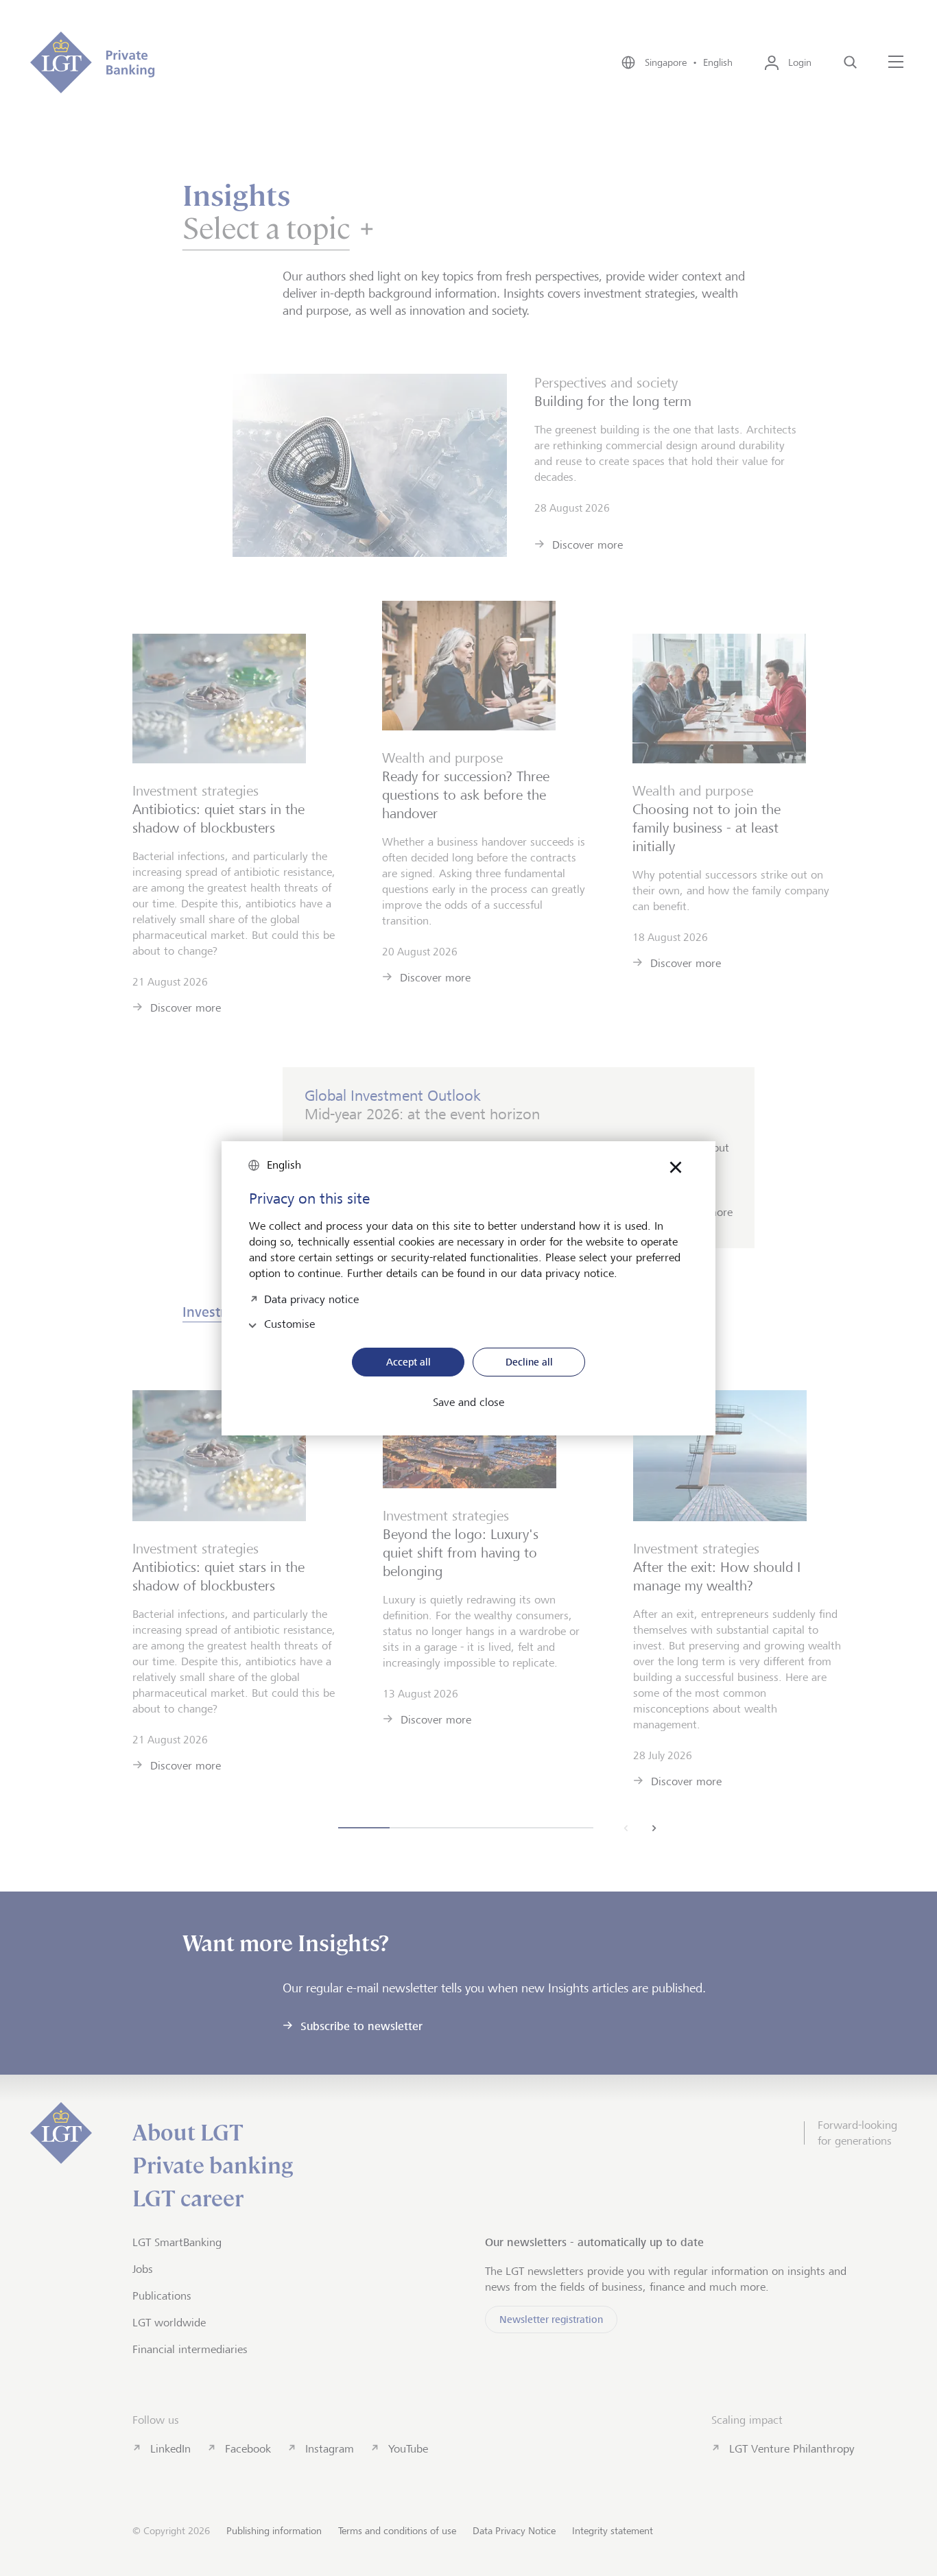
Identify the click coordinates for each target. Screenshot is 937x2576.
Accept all (408, 1362)
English (284, 1165)
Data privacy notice (311, 1298)
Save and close (468, 1403)
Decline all (529, 1362)
